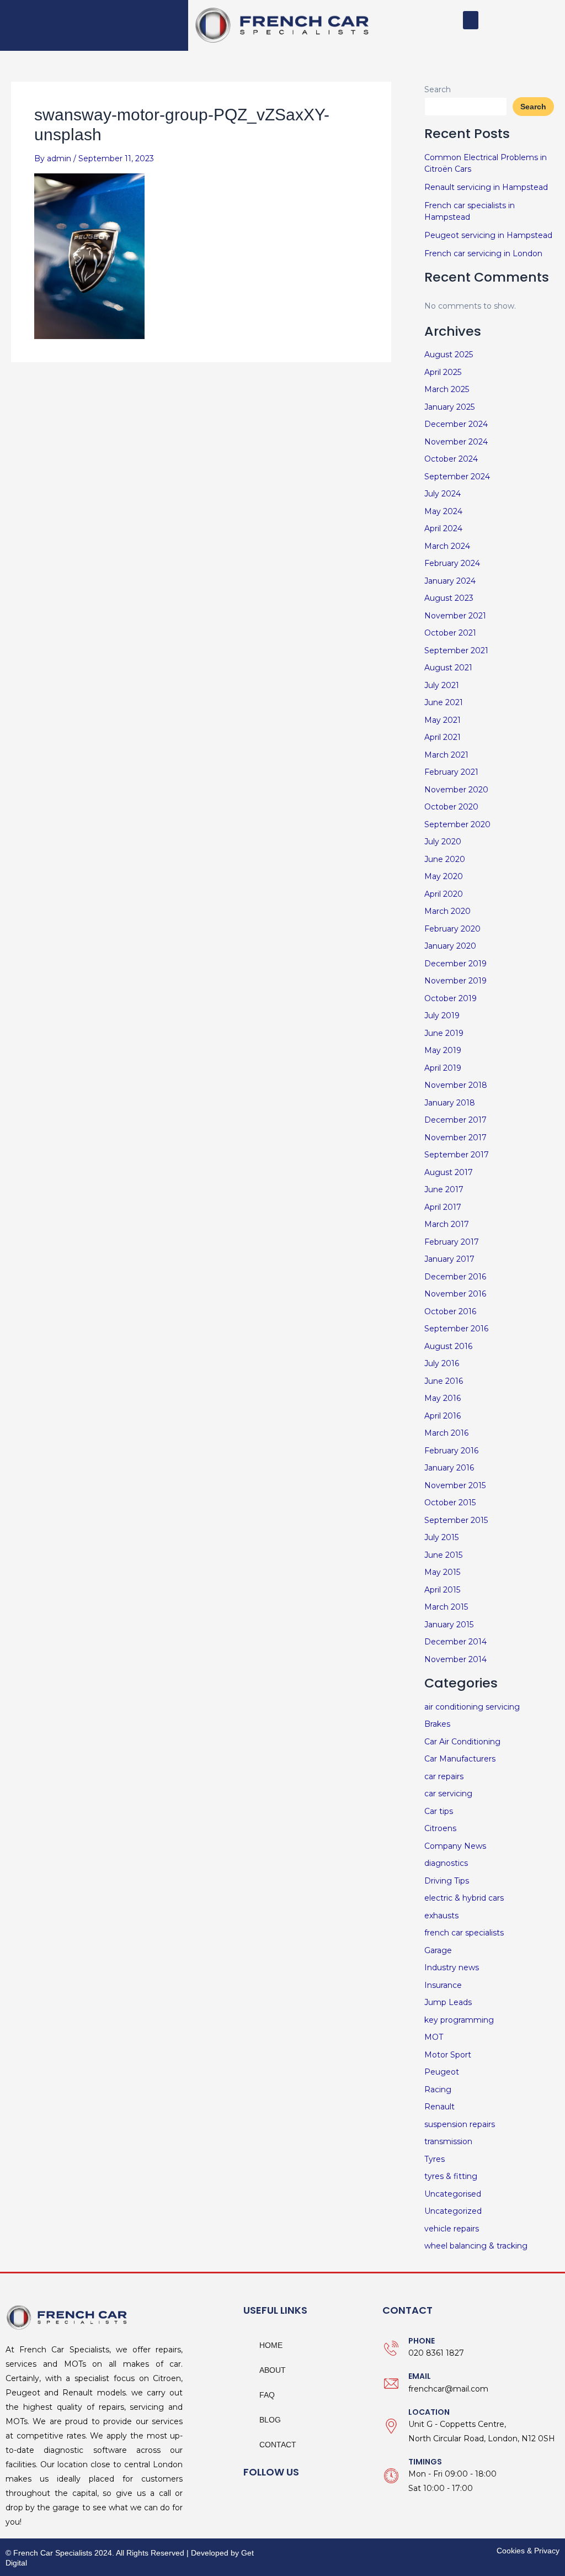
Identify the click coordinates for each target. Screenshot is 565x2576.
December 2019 (455, 964)
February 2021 (451, 772)
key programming (459, 2020)
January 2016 (449, 1468)
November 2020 (456, 790)
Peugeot (442, 2072)
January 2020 (450, 946)
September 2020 (457, 824)
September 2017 (457, 1155)
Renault (439, 2107)
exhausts (441, 1916)
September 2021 (456, 650)
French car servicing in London (483, 253)
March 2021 (446, 755)
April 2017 (443, 1207)
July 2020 (443, 842)
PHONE (422, 2341)
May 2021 (443, 720)
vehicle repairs (452, 2229)
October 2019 (451, 998)
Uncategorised (453, 2194)
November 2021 (455, 616)
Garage (438, 1950)
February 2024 (452, 563)
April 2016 (443, 1416)
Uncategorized (453, 2211)
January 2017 (449, 1259)
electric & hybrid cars (464, 1898)
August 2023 (449, 598)
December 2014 (455, 1642)
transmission (448, 2141)
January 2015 (449, 1625)
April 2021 (443, 737)
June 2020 (445, 859)
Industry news (452, 1967)
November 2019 (455, 981)
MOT (434, 2037)
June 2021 (444, 702)
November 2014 (455, 1659)
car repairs (444, 1776)
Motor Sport (448, 2055)
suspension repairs (460, 2124)
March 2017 (447, 1224)
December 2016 (455, 1277)
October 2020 (451, 807)
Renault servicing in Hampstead (486, 187)
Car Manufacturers (460, 1759)
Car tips (439, 1811)
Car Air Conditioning (462, 1742)
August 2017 (449, 1172)
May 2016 (443, 1398)
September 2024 (457, 477)
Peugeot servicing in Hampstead (488, 235)
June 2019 (444, 1033)
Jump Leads (448, 2002)
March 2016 (446, 1433)
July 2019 (442, 1015)
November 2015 (455, 1485)
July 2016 (442, 1363)
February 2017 (452, 1242)
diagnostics (446, 1863)
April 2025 (443, 372)
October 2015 (450, 1503)
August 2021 (448, 668)
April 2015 (442, 1590)
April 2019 (443, 1068)
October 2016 (450, 1311)
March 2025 (447, 389)
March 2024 (447, 546)
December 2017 (455, 1120)
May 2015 (442, 1572)
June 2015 (443, 1555)
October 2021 (450, 633)
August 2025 (449, 355)
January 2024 (450, 581)
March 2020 (447, 911)
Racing (438, 2090)
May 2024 (443, 511)
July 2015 (441, 1537)
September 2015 (456, 1520)
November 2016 (455, 1294)
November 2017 (455, 1138)
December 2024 (456, 424)
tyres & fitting (451, 2176)
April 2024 (443, 528)
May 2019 (443, 1050)
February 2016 (451, 1451)
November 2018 (456, 1085)
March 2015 (446, 1607)
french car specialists (464, 1933)
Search (438, 89)
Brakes (437, 1724)
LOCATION (429, 2412)
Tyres (435, 2159)
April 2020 (444, 894)
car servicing (448, 1794)
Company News (455, 1846)
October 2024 (451, 459)
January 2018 (450, 1103)
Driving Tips (447, 1881)
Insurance (443, 1985)
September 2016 (456, 1329)
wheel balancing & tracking (476, 2246)
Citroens (440, 1828)
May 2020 (444, 876)
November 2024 (456, 442)
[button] (471, 20)
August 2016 (448, 1346)
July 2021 (442, 685)
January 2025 (449, 407)
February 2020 (452, 929)
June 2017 (444, 1189)
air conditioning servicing (472, 1707)
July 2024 (443, 494)
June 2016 (444, 1381)
